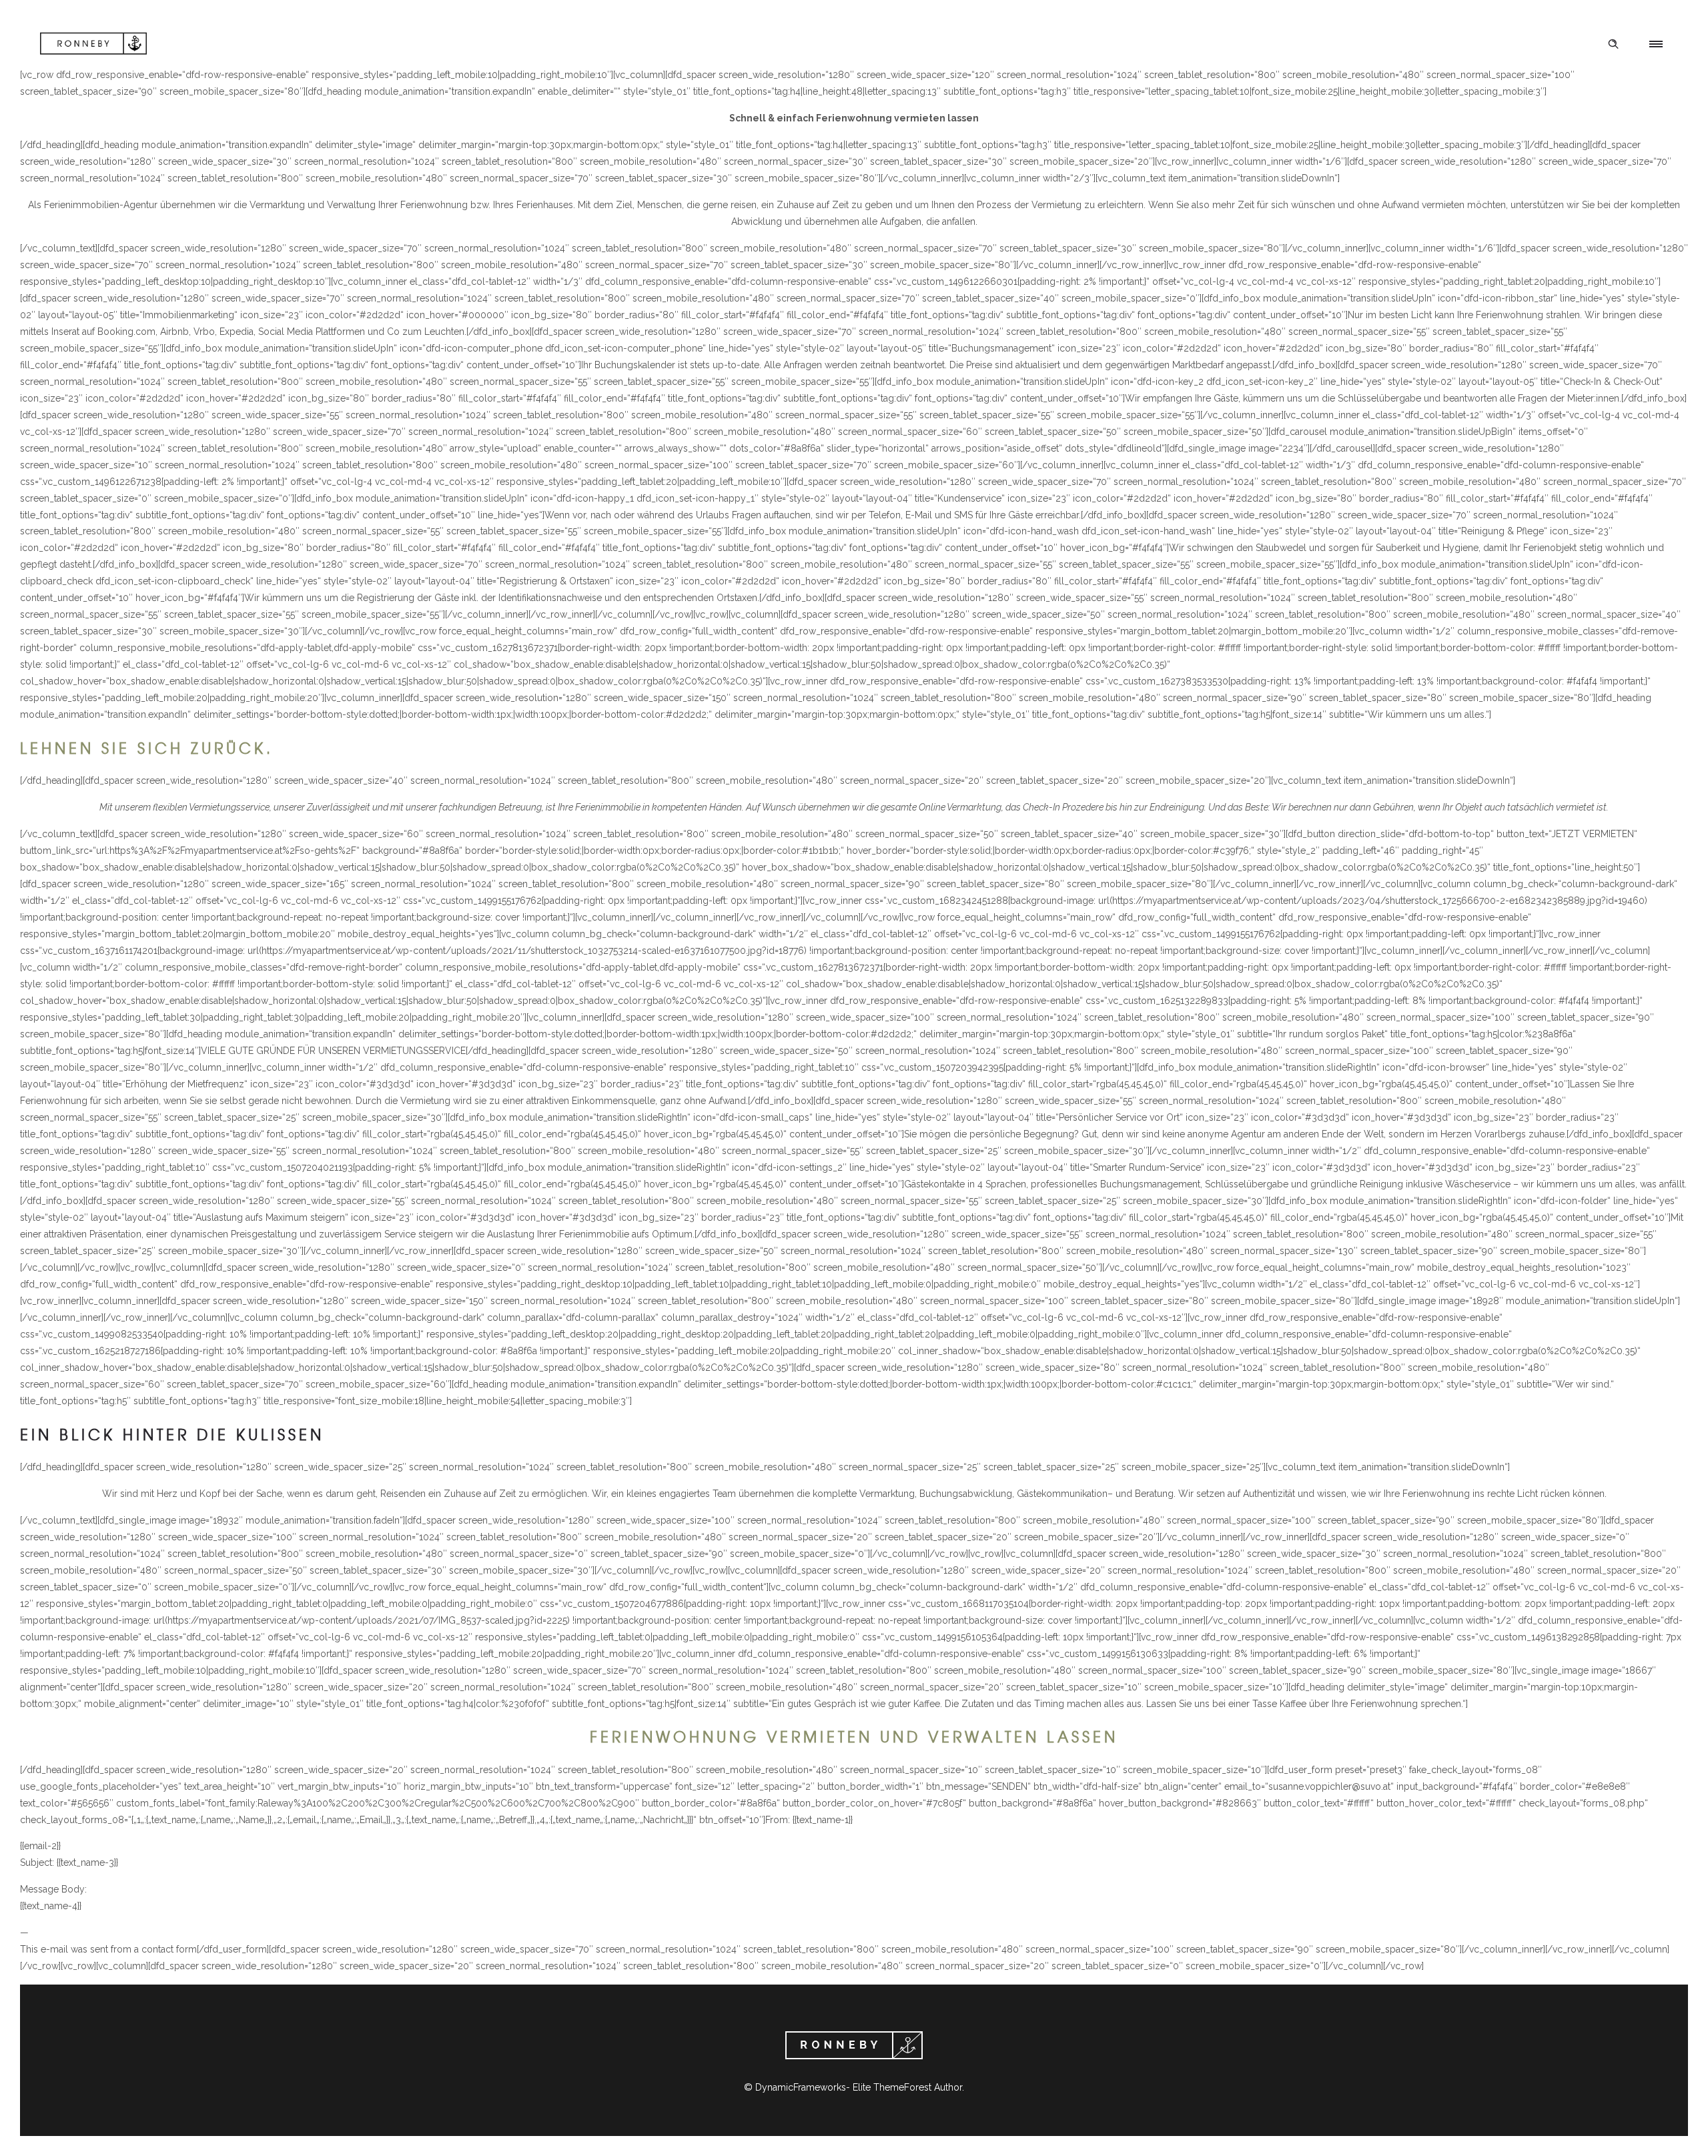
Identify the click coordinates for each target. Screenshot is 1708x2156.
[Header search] (1613, 44)
